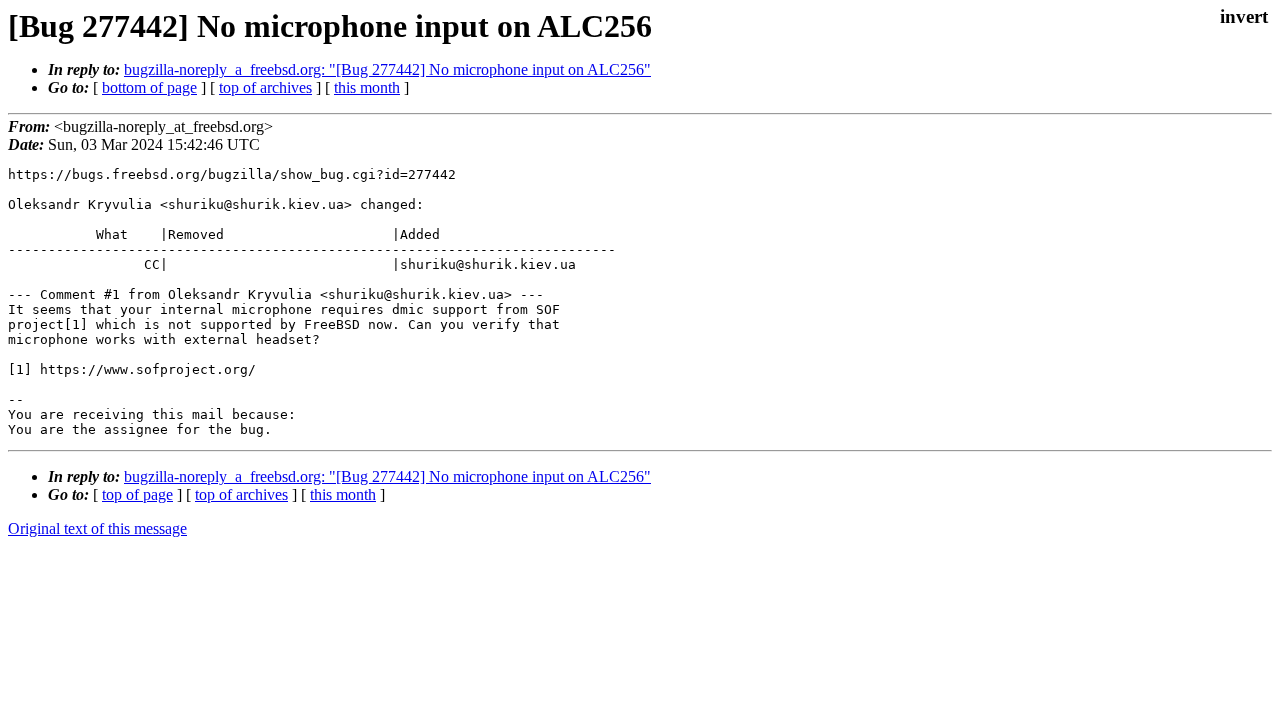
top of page (137, 494)
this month (367, 87)
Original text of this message (97, 528)
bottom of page (149, 87)
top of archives (265, 87)
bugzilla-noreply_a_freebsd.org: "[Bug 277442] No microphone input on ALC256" (387, 69)
